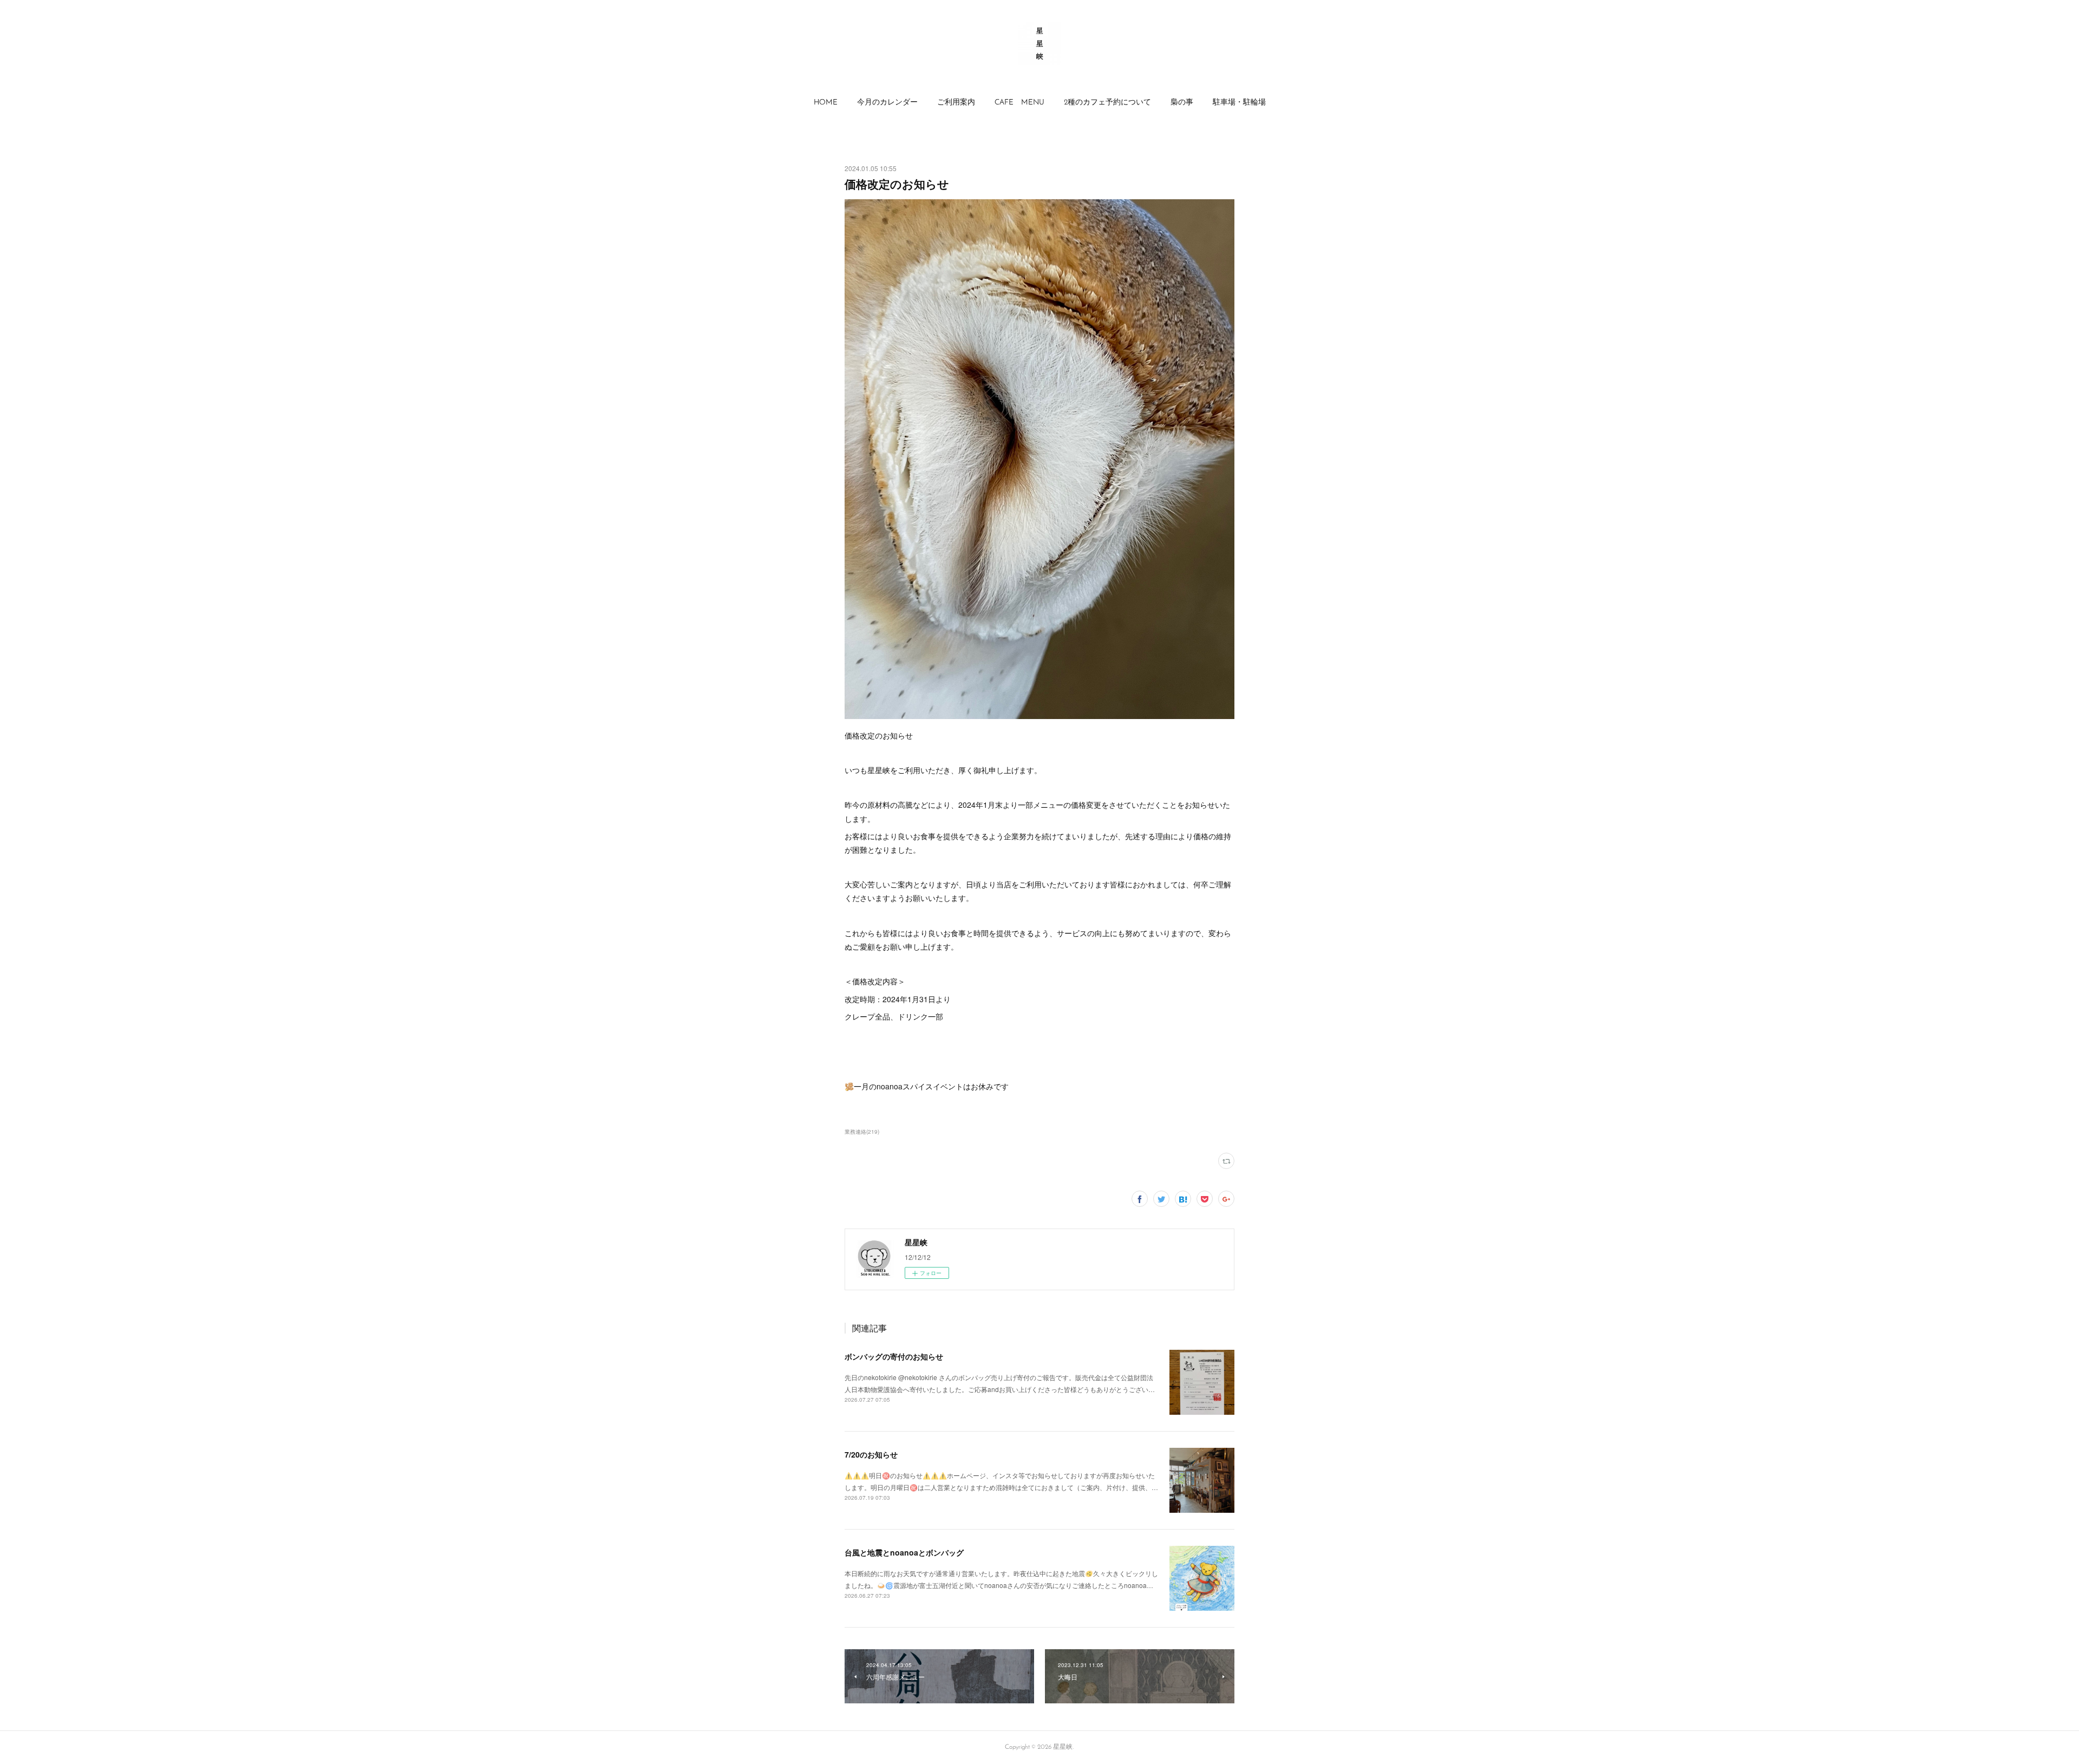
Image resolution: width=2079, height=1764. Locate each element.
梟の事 (1182, 103)
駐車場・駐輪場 (1239, 103)
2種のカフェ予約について (1107, 103)
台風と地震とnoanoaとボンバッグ (904, 1552)
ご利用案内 (956, 103)
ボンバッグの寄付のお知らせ (894, 1356)
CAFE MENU (1019, 103)
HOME (826, 103)
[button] (826, 103)
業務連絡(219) (862, 1132)
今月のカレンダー (887, 103)
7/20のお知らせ (871, 1454)
